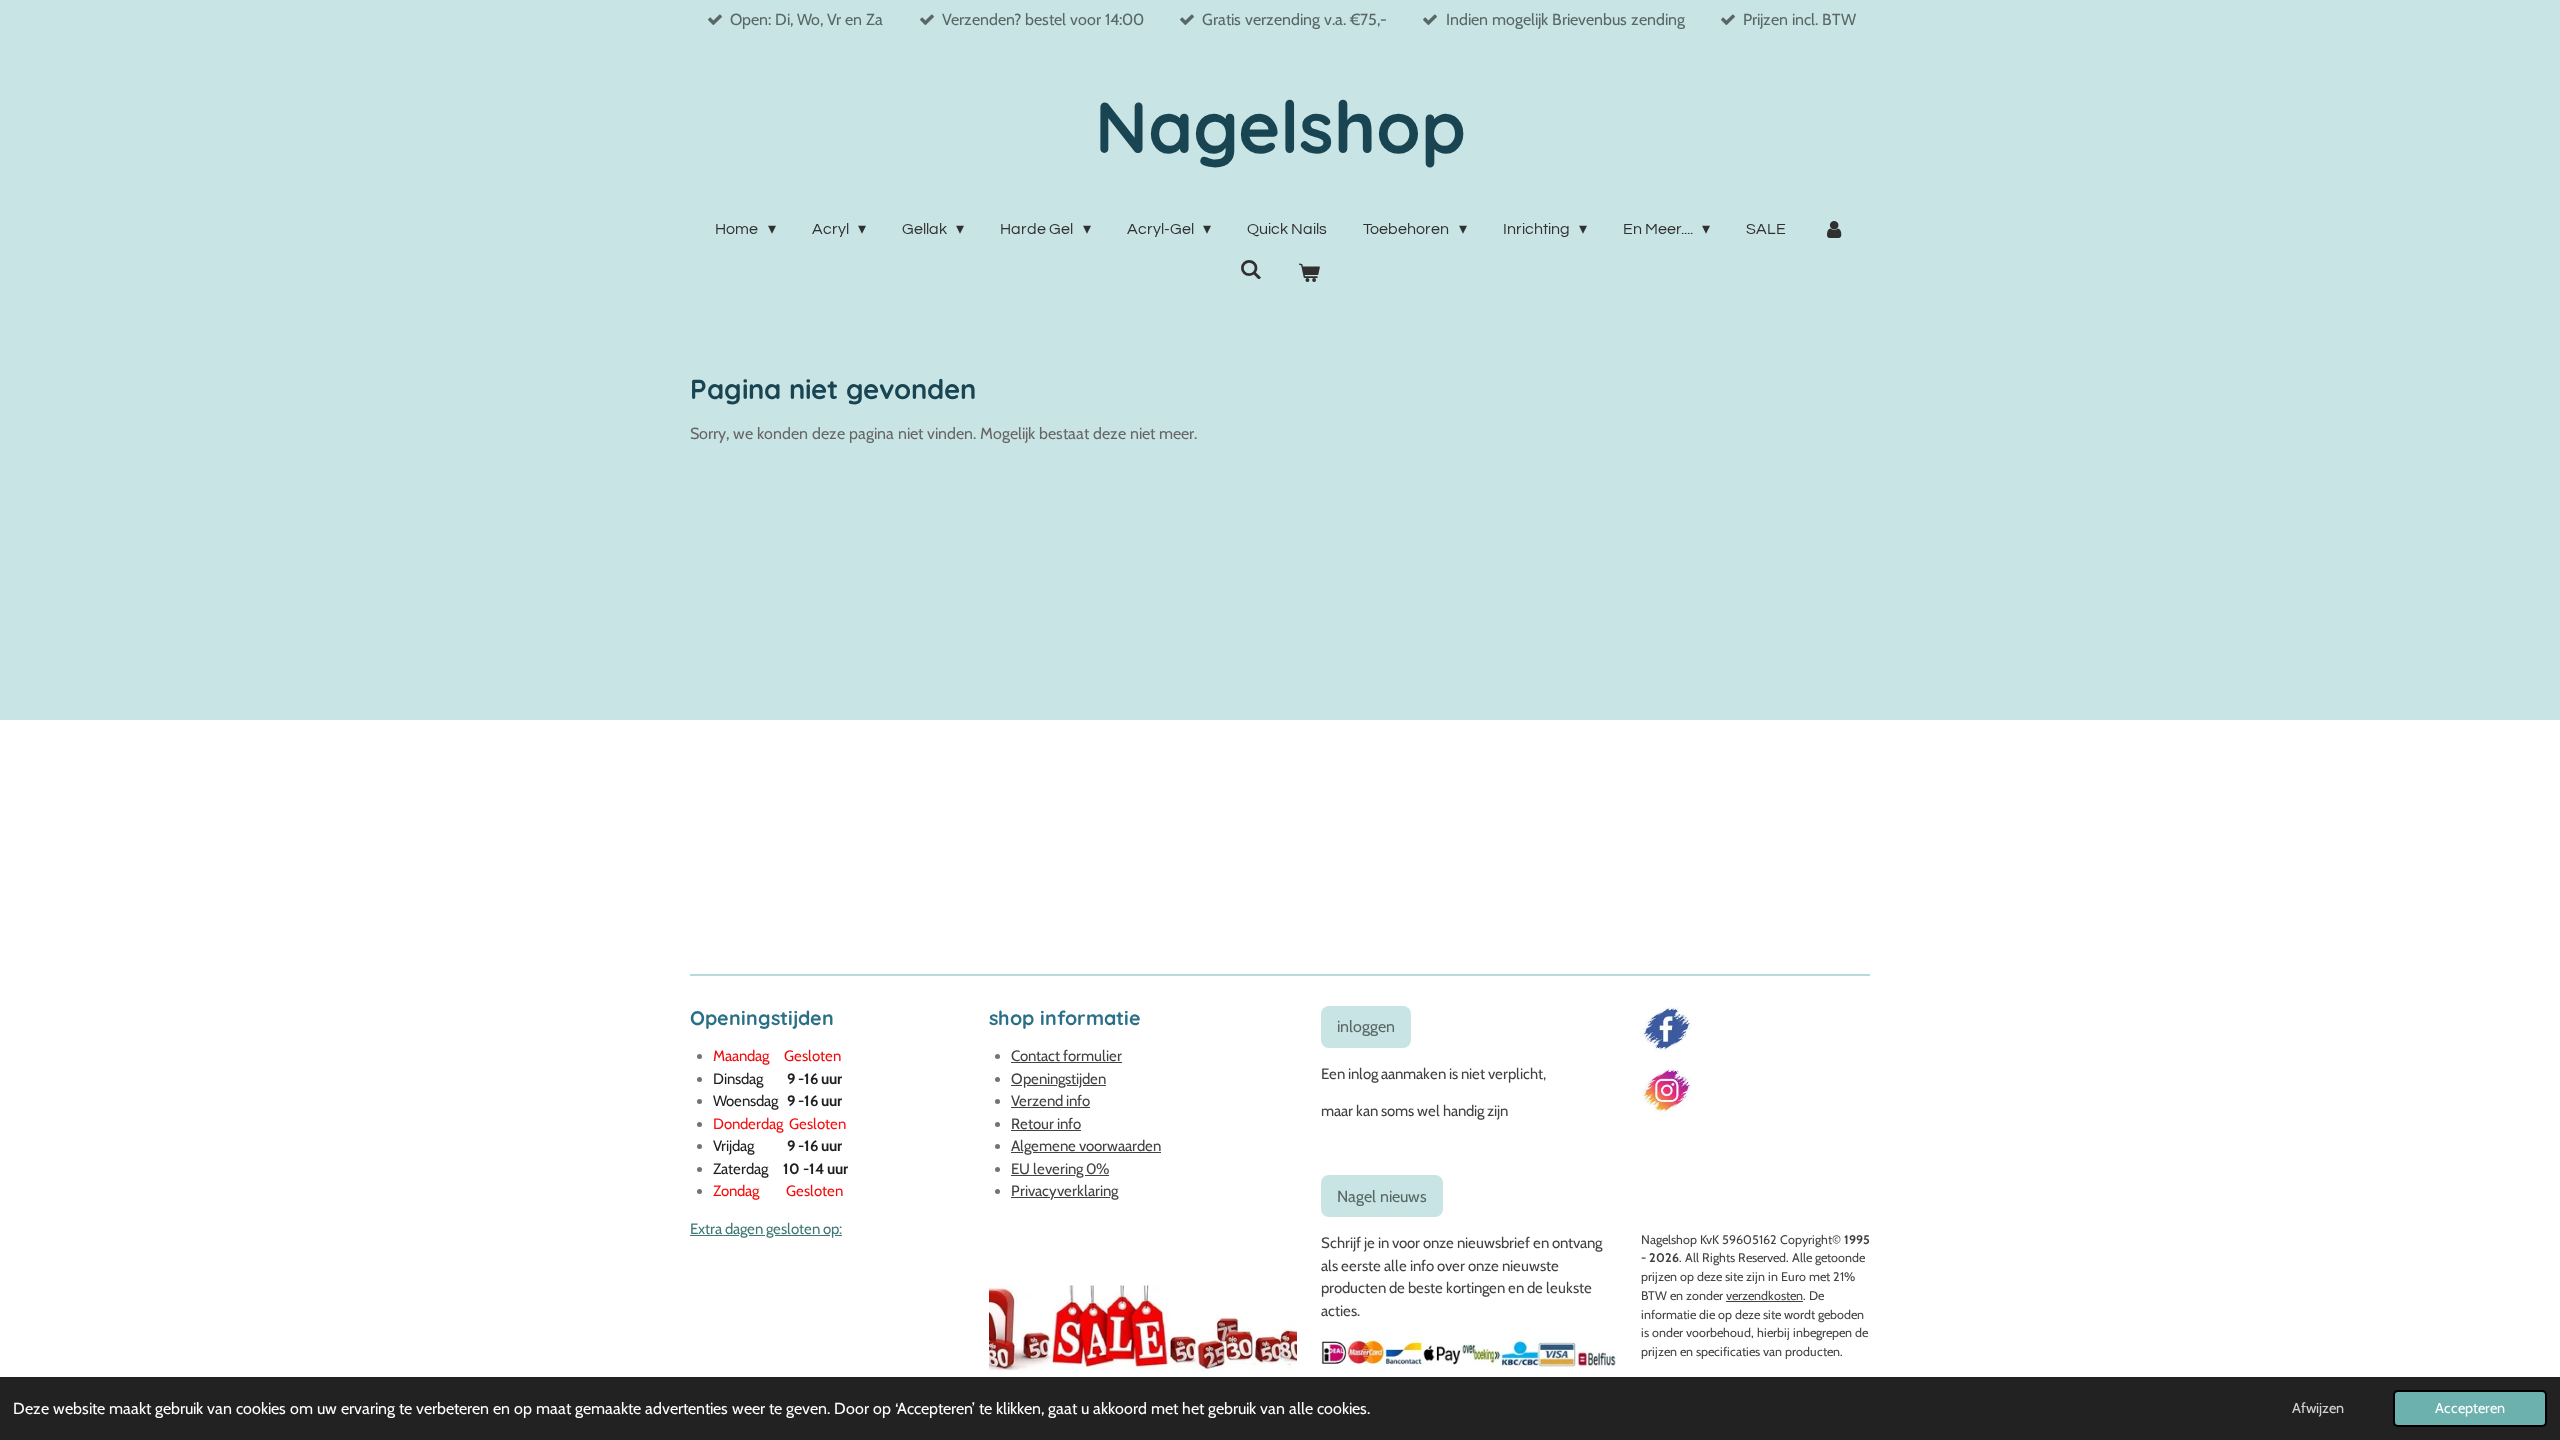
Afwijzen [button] (2318, 1408)
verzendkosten (1764, 1295)
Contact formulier (1066, 1056)
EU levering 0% (1060, 1169)
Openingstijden (1058, 1079)
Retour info (1046, 1124)
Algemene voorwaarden (1086, 1146)
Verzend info (1050, 1101)
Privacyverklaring (1064, 1191)
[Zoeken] (1251, 269)
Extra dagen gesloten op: (766, 1229)
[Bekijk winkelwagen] (1309, 273)
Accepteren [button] (2470, 1408)
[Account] (1833, 229)
